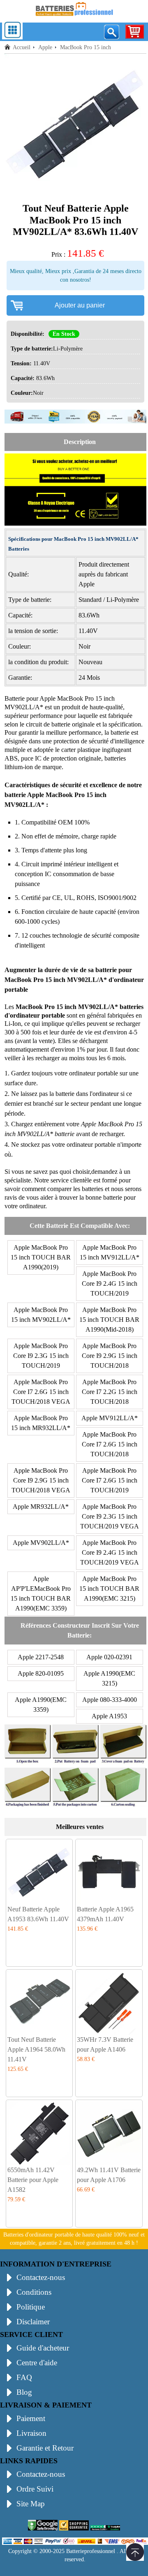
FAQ (24, 2377)
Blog (24, 2392)
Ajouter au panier (80, 305)
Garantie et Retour (45, 2448)
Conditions (34, 2292)
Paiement (31, 2418)
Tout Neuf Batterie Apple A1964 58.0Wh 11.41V (36, 2049)
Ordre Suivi (35, 2489)
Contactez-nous (41, 2277)
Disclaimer (33, 2322)
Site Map (31, 2504)
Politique (31, 2307)
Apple (45, 47)
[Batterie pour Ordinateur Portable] (74, 17)
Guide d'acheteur (43, 2348)
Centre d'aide (37, 2363)
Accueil (22, 47)
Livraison (31, 2433)
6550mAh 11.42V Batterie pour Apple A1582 (33, 2180)
